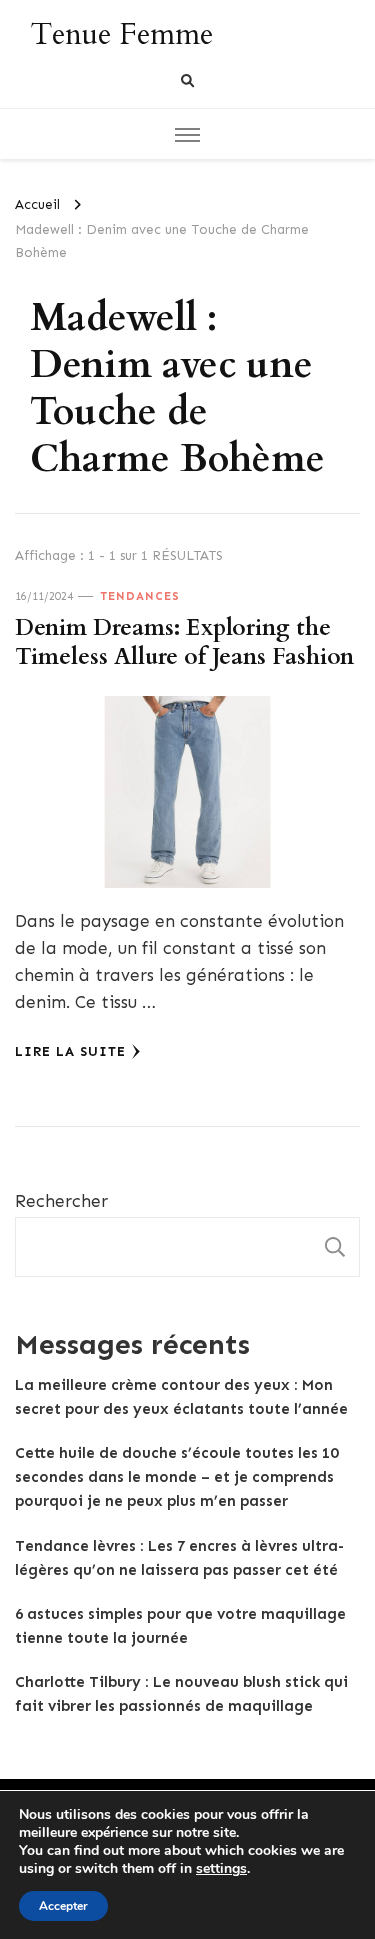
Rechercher (61, 1201)
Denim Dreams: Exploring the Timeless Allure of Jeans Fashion (184, 642)
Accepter (63, 1906)
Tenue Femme (121, 34)
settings (221, 1869)
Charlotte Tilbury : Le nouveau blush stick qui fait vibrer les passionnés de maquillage (181, 1694)
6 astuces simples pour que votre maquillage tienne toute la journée (180, 1626)
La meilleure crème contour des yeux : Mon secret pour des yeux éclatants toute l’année (181, 1397)
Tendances (140, 596)
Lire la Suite (70, 1051)
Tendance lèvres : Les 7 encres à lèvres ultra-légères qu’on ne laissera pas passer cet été (179, 1558)
